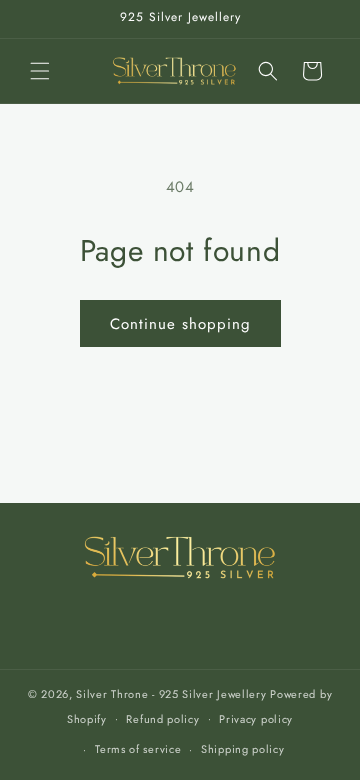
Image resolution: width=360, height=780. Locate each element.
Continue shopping (180, 324)
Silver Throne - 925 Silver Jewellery (171, 694)
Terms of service (138, 749)
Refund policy (162, 719)
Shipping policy (243, 749)
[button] (40, 71)
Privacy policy (256, 719)
